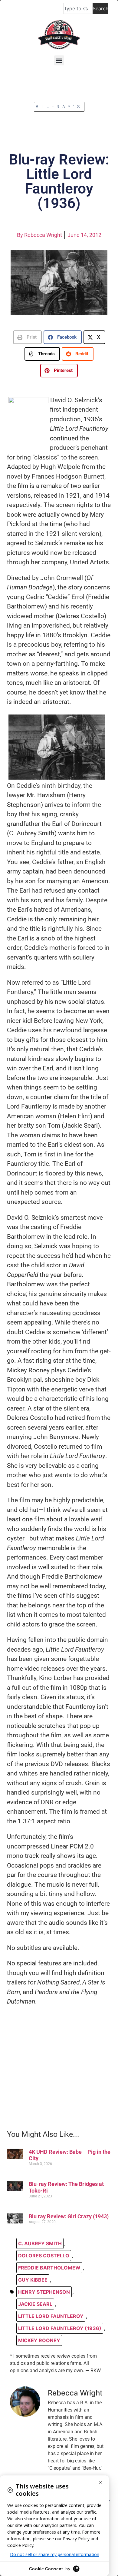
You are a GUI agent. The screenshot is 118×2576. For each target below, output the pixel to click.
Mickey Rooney (39, 2340)
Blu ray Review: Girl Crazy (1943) (69, 2216)
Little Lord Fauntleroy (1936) (60, 2328)
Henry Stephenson (44, 2292)
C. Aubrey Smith (40, 2243)
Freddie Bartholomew (49, 2268)
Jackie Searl (35, 2304)
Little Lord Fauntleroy (51, 2316)
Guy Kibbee (33, 2280)
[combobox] (78, 8)
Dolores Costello (44, 2256)
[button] (59, 60)
